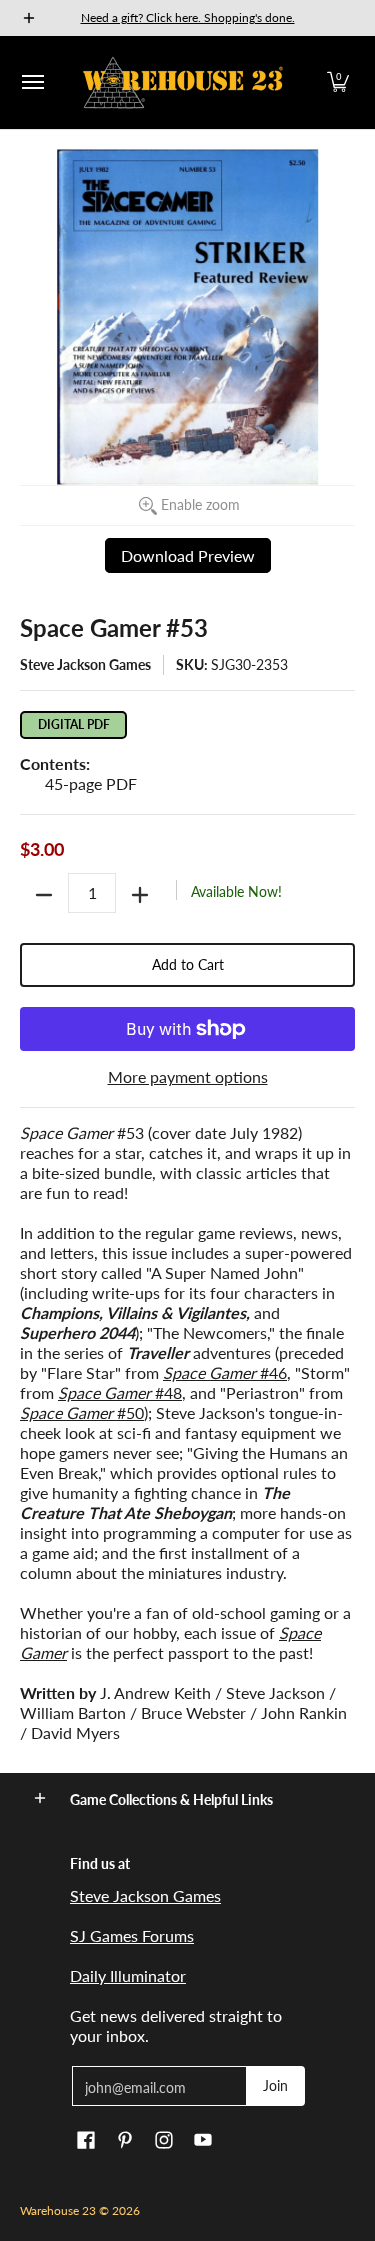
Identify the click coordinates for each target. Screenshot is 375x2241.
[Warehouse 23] (183, 82)
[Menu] (32, 82)
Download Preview (188, 555)
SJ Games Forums (132, 1935)
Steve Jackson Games (85, 664)
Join (275, 2085)
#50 (82, 1412)
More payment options (188, 1076)
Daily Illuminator (128, 1975)
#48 (120, 1392)
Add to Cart (188, 964)
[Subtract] (44, 895)
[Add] (140, 895)
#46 (225, 1372)
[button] (338, 82)
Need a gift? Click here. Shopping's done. (188, 17)
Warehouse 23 (58, 2210)
